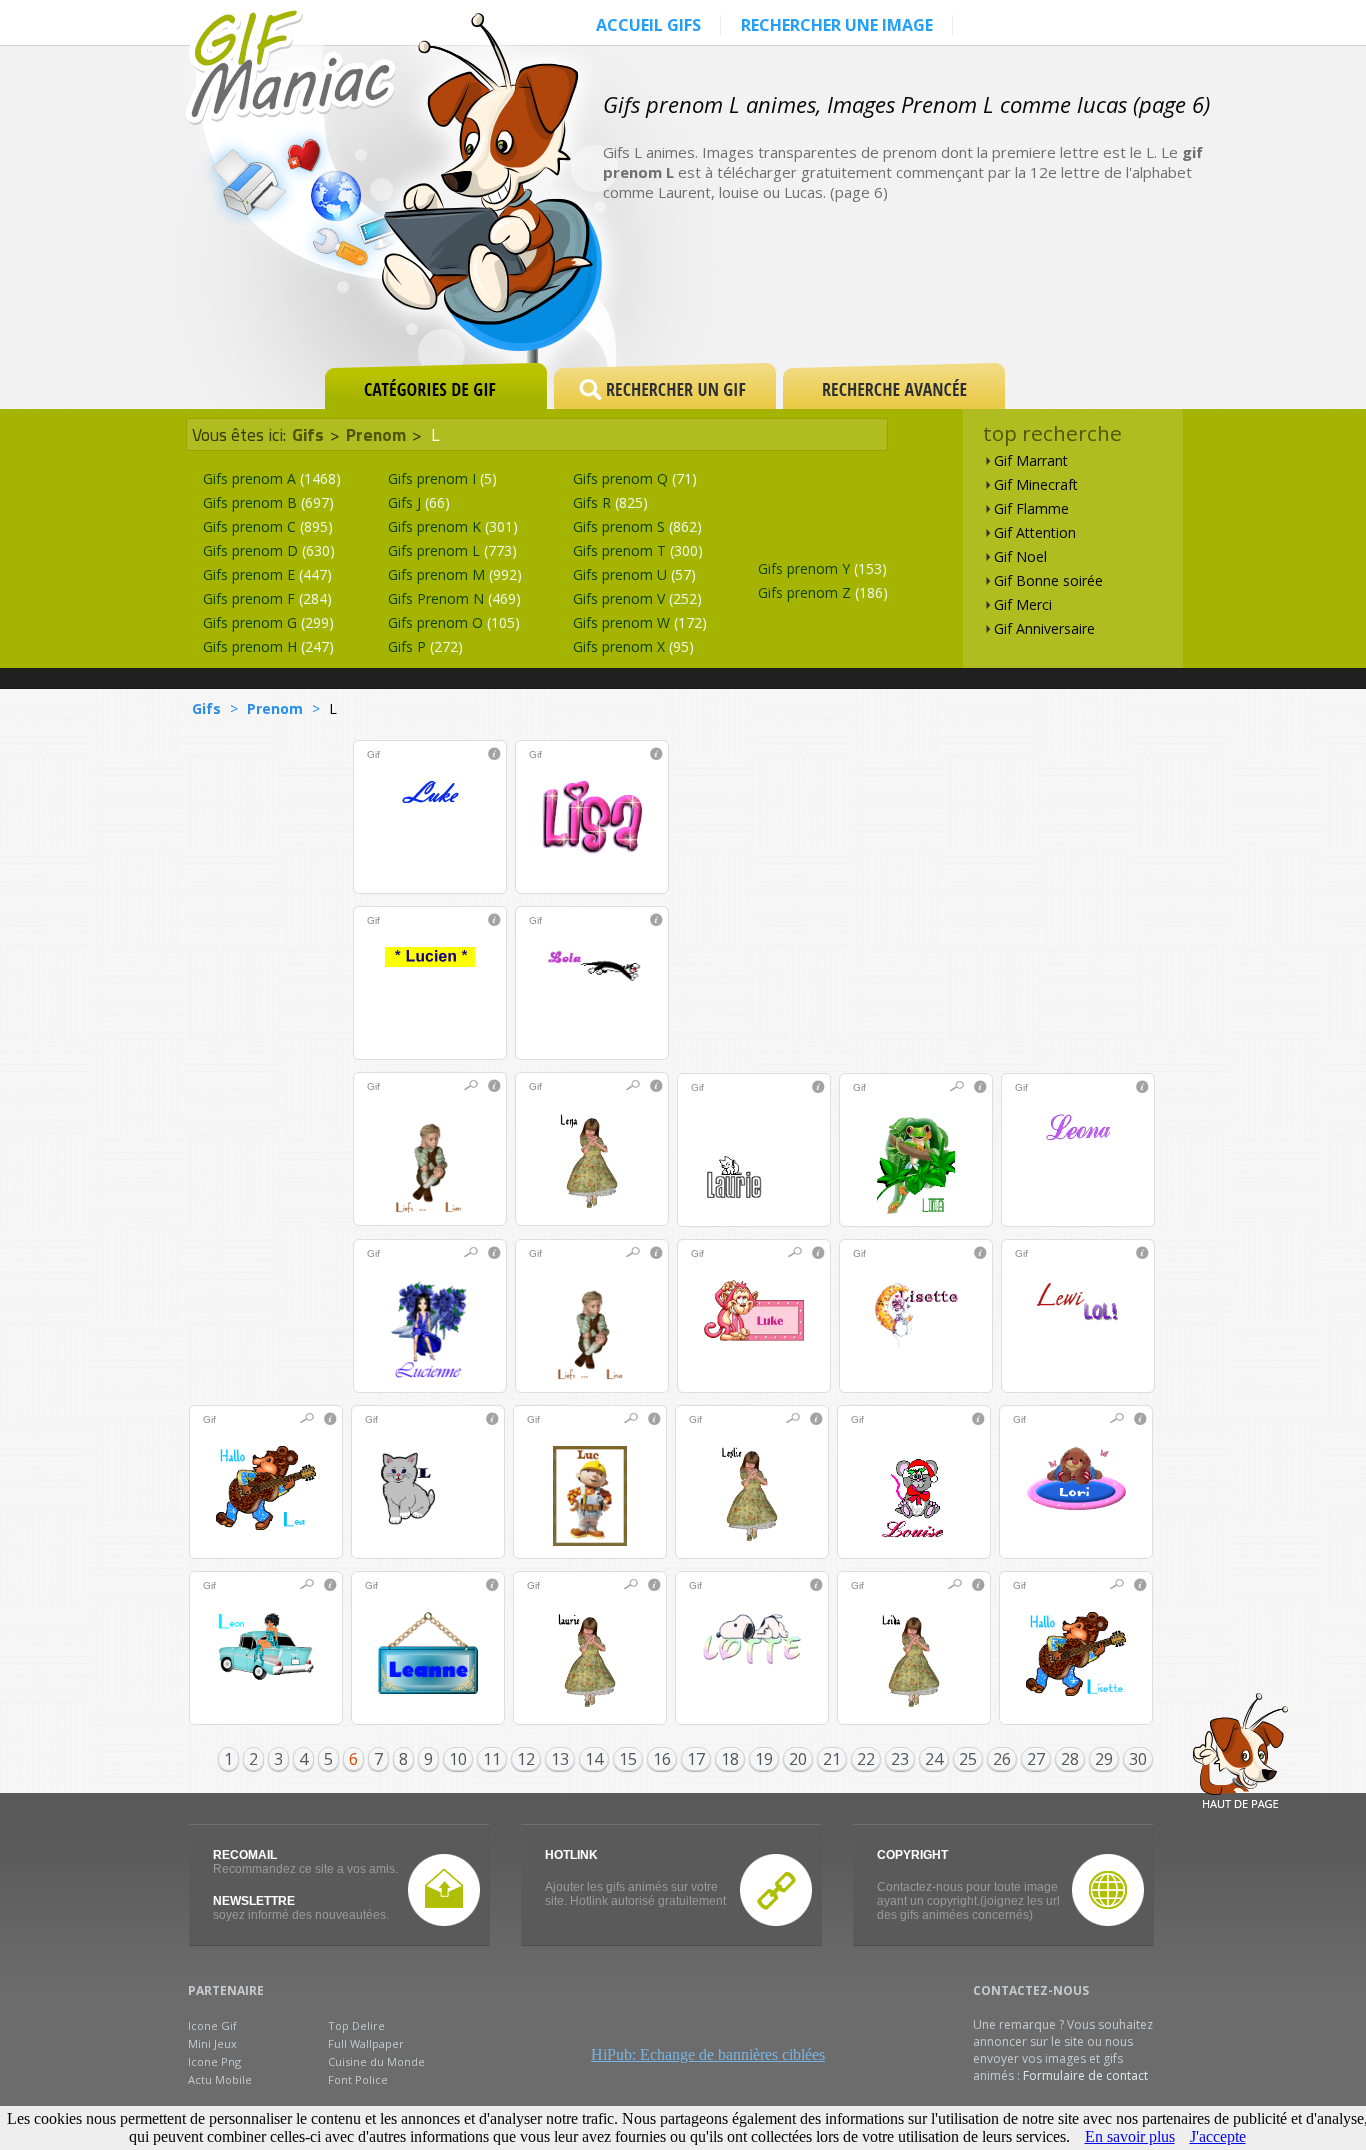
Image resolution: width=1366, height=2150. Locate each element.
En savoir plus (1130, 2136)
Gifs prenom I (442, 478)
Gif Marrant (1031, 460)
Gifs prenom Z (823, 592)
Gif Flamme (1031, 508)
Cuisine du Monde (376, 2061)
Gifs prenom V (637, 598)
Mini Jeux (212, 2043)
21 (832, 1759)
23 (900, 1759)
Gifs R (610, 502)
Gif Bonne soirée (1048, 580)
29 (1104, 1759)
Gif (373, 754)
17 (696, 1759)
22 (866, 1759)
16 (662, 1759)
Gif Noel (1020, 556)
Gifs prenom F (267, 598)
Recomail (245, 1855)
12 (526, 1759)
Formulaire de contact (1085, 2075)
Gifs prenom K (453, 526)
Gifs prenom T (638, 550)
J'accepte (1218, 2136)
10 (458, 1759)
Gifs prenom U (634, 574)
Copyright (912, 1855)
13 (560, 1759)
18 (730, 1759)
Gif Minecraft (1036, 484)
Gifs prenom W (640, 622)
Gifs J (419, 502)
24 (934, 1759)
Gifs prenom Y (822, 568)
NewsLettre (254, 1901)
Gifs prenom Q (635, 478)
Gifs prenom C (268, 526)
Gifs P (425, 646)
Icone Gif (212, 2025)
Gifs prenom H (268, 646)
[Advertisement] (977, 292)
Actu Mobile (220, 2079)
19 (764, 1759)
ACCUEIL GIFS (648, 25)
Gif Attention (1035, 532)
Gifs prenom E (267, 574)
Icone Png (214, 2061)
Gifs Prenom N (454, 598)
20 (798, 1759)
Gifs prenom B (268, 502)
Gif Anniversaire (1044, 628)
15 (628, 1759)
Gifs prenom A (272, 478)
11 (492, 1759)
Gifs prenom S (637, 526)
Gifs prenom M (455, 574)
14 (594, 1759)
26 (1002, 1759)
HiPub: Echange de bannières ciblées (708, 2054)
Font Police (358, 2079)
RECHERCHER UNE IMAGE (837, 25)
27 (1036, 1759)
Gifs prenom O (454, 622)
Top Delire (356, 2025)
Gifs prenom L (452, 550)
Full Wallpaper (366, 2043)
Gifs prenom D (269, 550)
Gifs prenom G (268, 622)
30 (1138, 1759)
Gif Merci (1023, 604)
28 (1070, 1759)
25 (968, 1759)
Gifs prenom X (633, 646)
